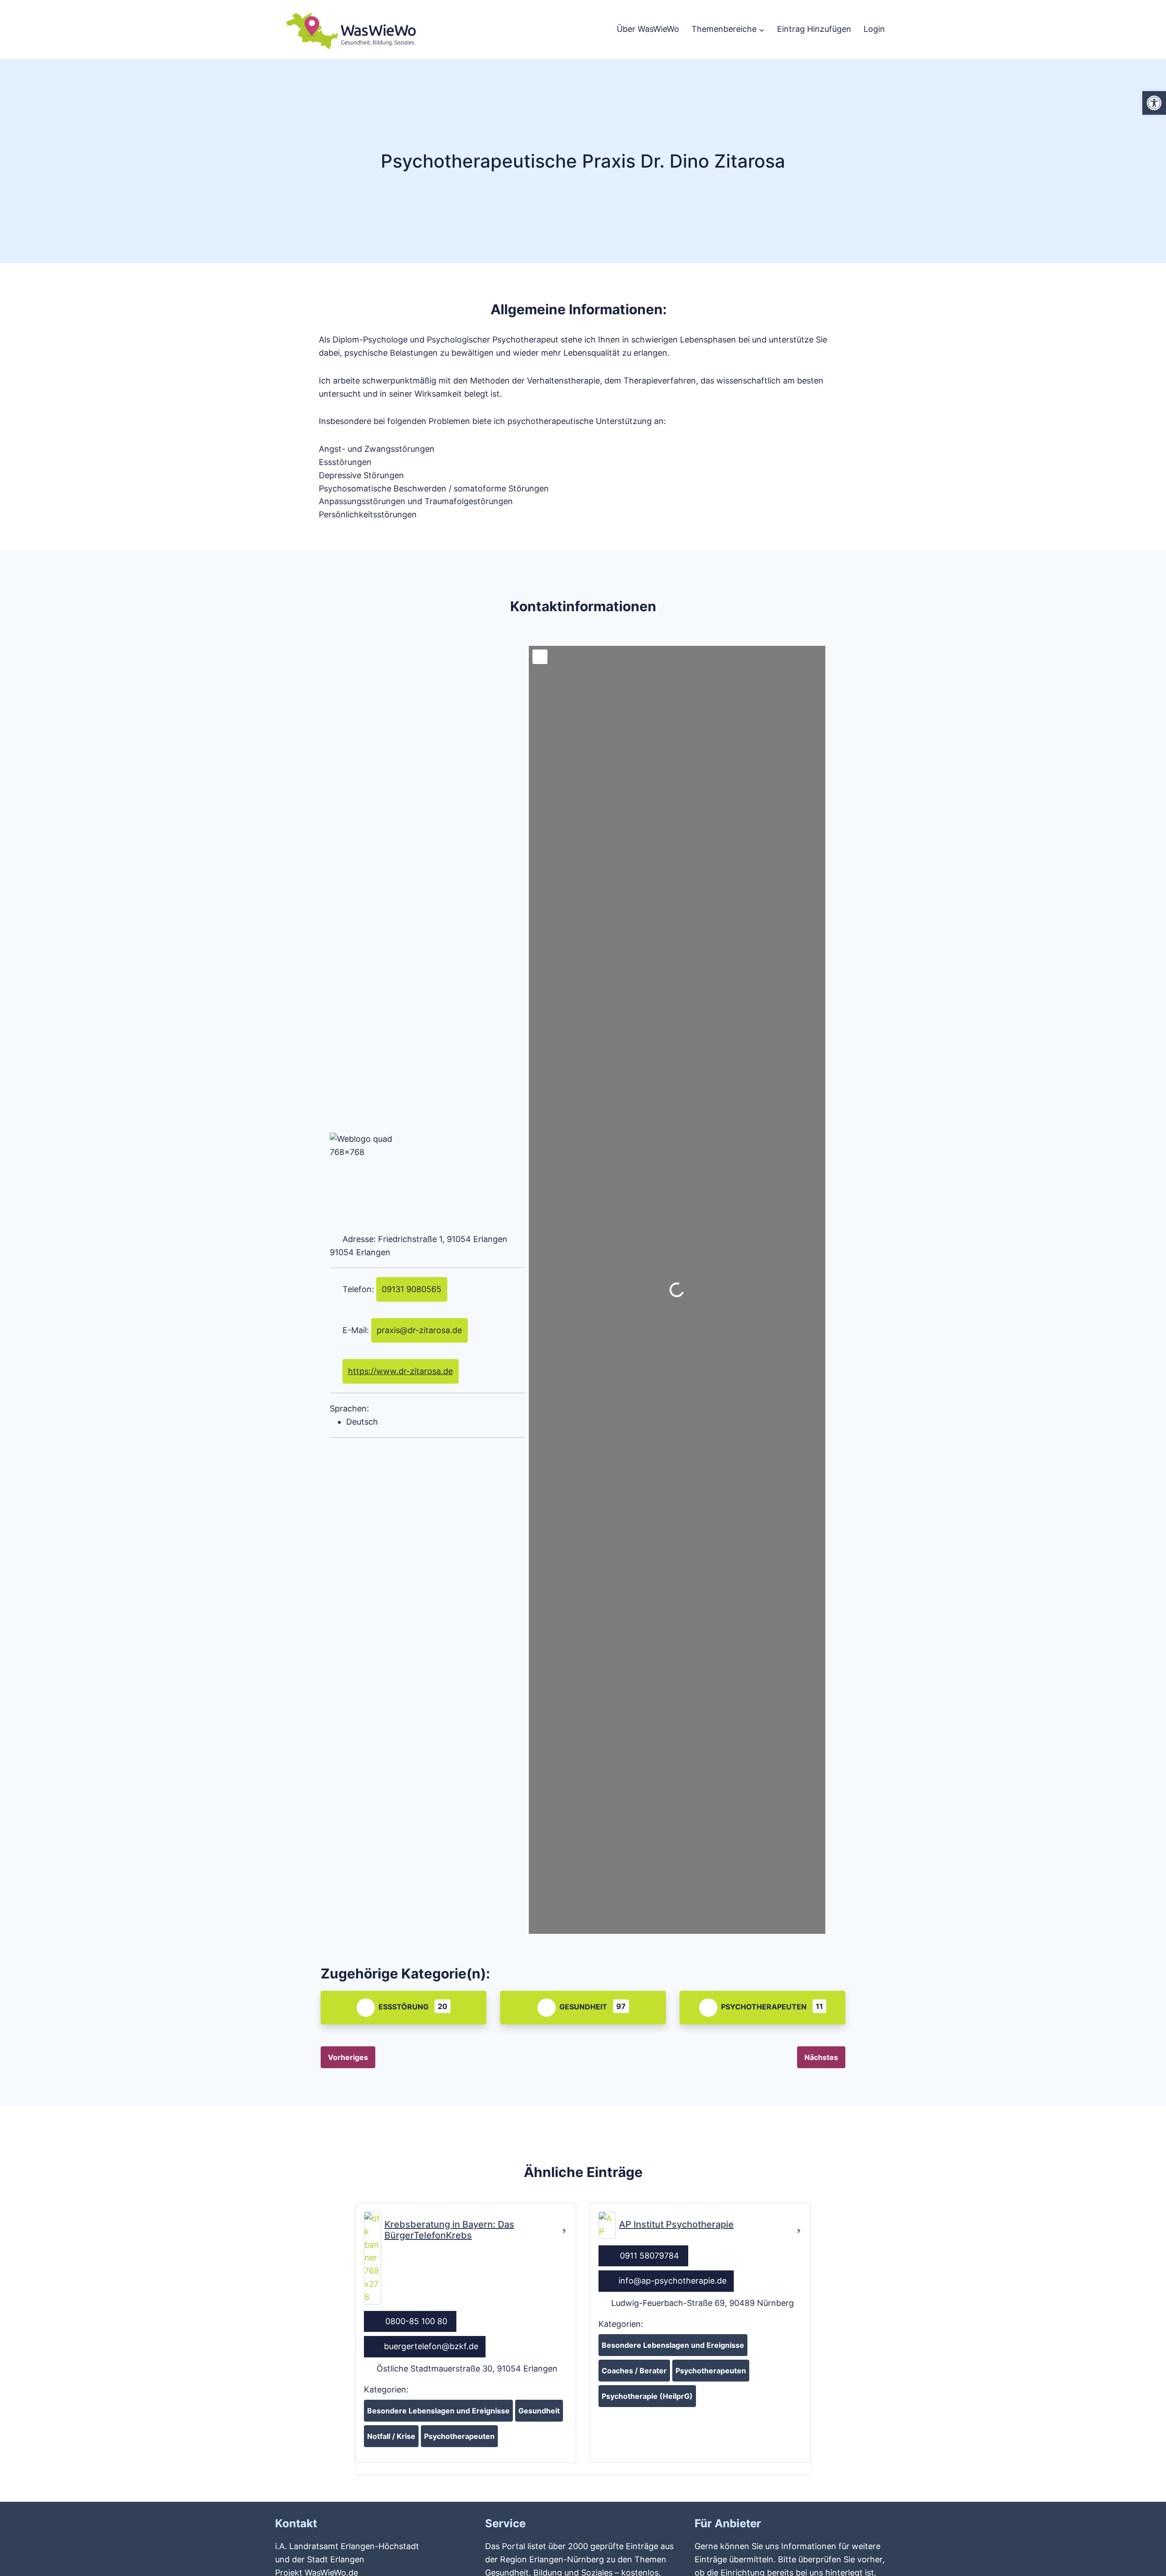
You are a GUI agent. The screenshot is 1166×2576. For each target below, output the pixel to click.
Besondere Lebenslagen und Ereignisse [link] (438, 2411)
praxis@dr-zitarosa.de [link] (419, 1330)
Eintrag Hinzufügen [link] (814, 29)
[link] (1154, 103)
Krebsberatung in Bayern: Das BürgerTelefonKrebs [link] (449, 2230)
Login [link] (874, 29)
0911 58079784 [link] (649, 2256)
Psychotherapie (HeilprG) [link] (647, 2396)
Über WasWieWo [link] (648, 29)
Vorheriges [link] (348, 2057)
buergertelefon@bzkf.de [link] (431, 2346)
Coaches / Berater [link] (634, 2371)
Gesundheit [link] (583, 2007)
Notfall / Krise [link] (391, 2436)
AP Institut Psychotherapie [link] (676, 2224)
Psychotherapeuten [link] (764, 2007)
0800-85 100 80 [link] (416, 2321)
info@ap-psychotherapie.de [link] (672, 2281)
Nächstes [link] (821, 2057)
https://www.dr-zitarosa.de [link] (400, 1371)
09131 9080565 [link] (412, 1289)
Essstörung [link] (404, 2007)
